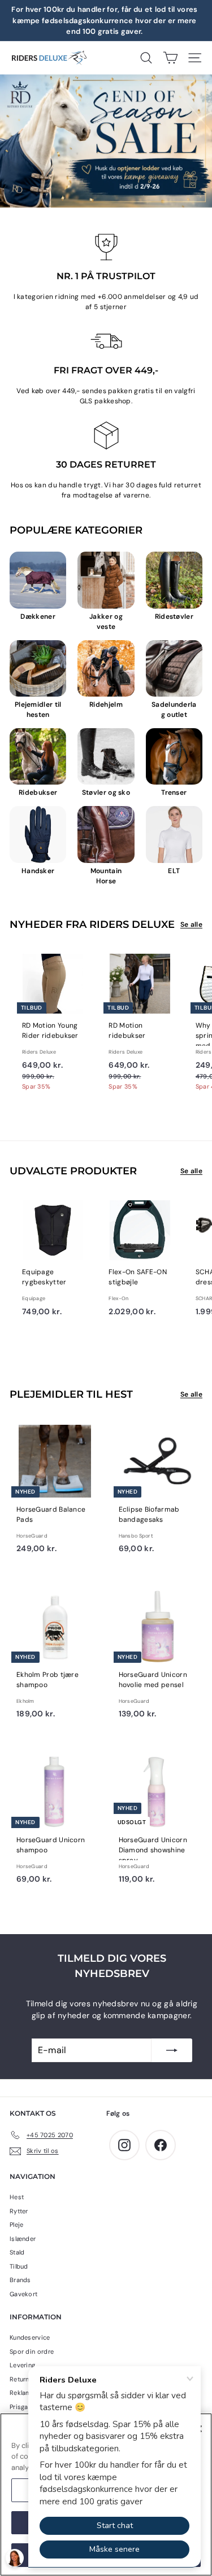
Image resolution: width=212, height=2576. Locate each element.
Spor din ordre (32, 2352)
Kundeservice (30, 2337)
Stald (17, 2252)
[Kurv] (170, 58)
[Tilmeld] (172, 2050)
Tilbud (19, 2266)
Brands (20, 2280)
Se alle (191, 924)
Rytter (19, 2211)
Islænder (23, 2239)
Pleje (17, 2225)
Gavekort (23, 2294)
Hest (17, 2197)
